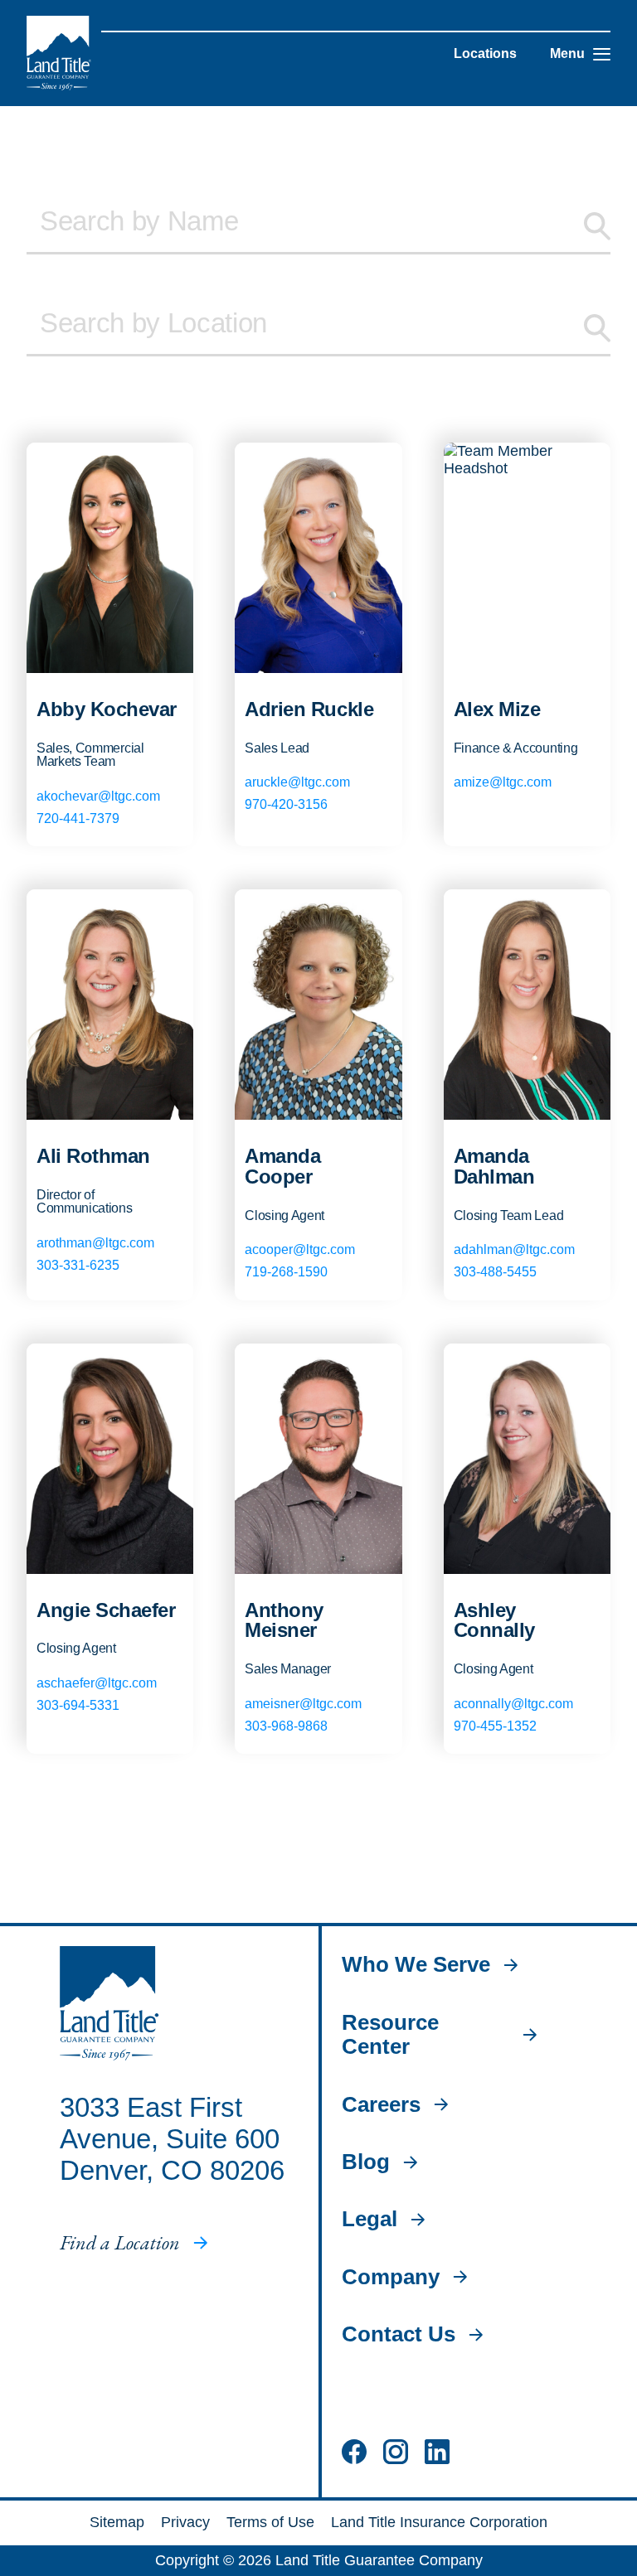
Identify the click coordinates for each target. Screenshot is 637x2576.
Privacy (185, 2522)
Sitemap (117, 2522)
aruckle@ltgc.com (297, 782)
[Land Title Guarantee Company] (59, 53)
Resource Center (390, 2035)
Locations (485, 53)
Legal (370, 2219)
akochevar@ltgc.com (98, 796)
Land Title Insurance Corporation (439, 2522)
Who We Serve (416, 1965)
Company (391, 2277)
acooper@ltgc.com (300, 1249)
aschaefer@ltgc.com (97, 1683)
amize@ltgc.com (503, 782)
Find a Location (120, 2243)
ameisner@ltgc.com (303, 1704)
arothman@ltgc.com (95, 1243)
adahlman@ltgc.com (514, 1249)
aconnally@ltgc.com (513, 1704)
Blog (366, 2162)
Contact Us (399, 2334)
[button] (602, 54)
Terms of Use (270, 2522)
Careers (381, 2105)
